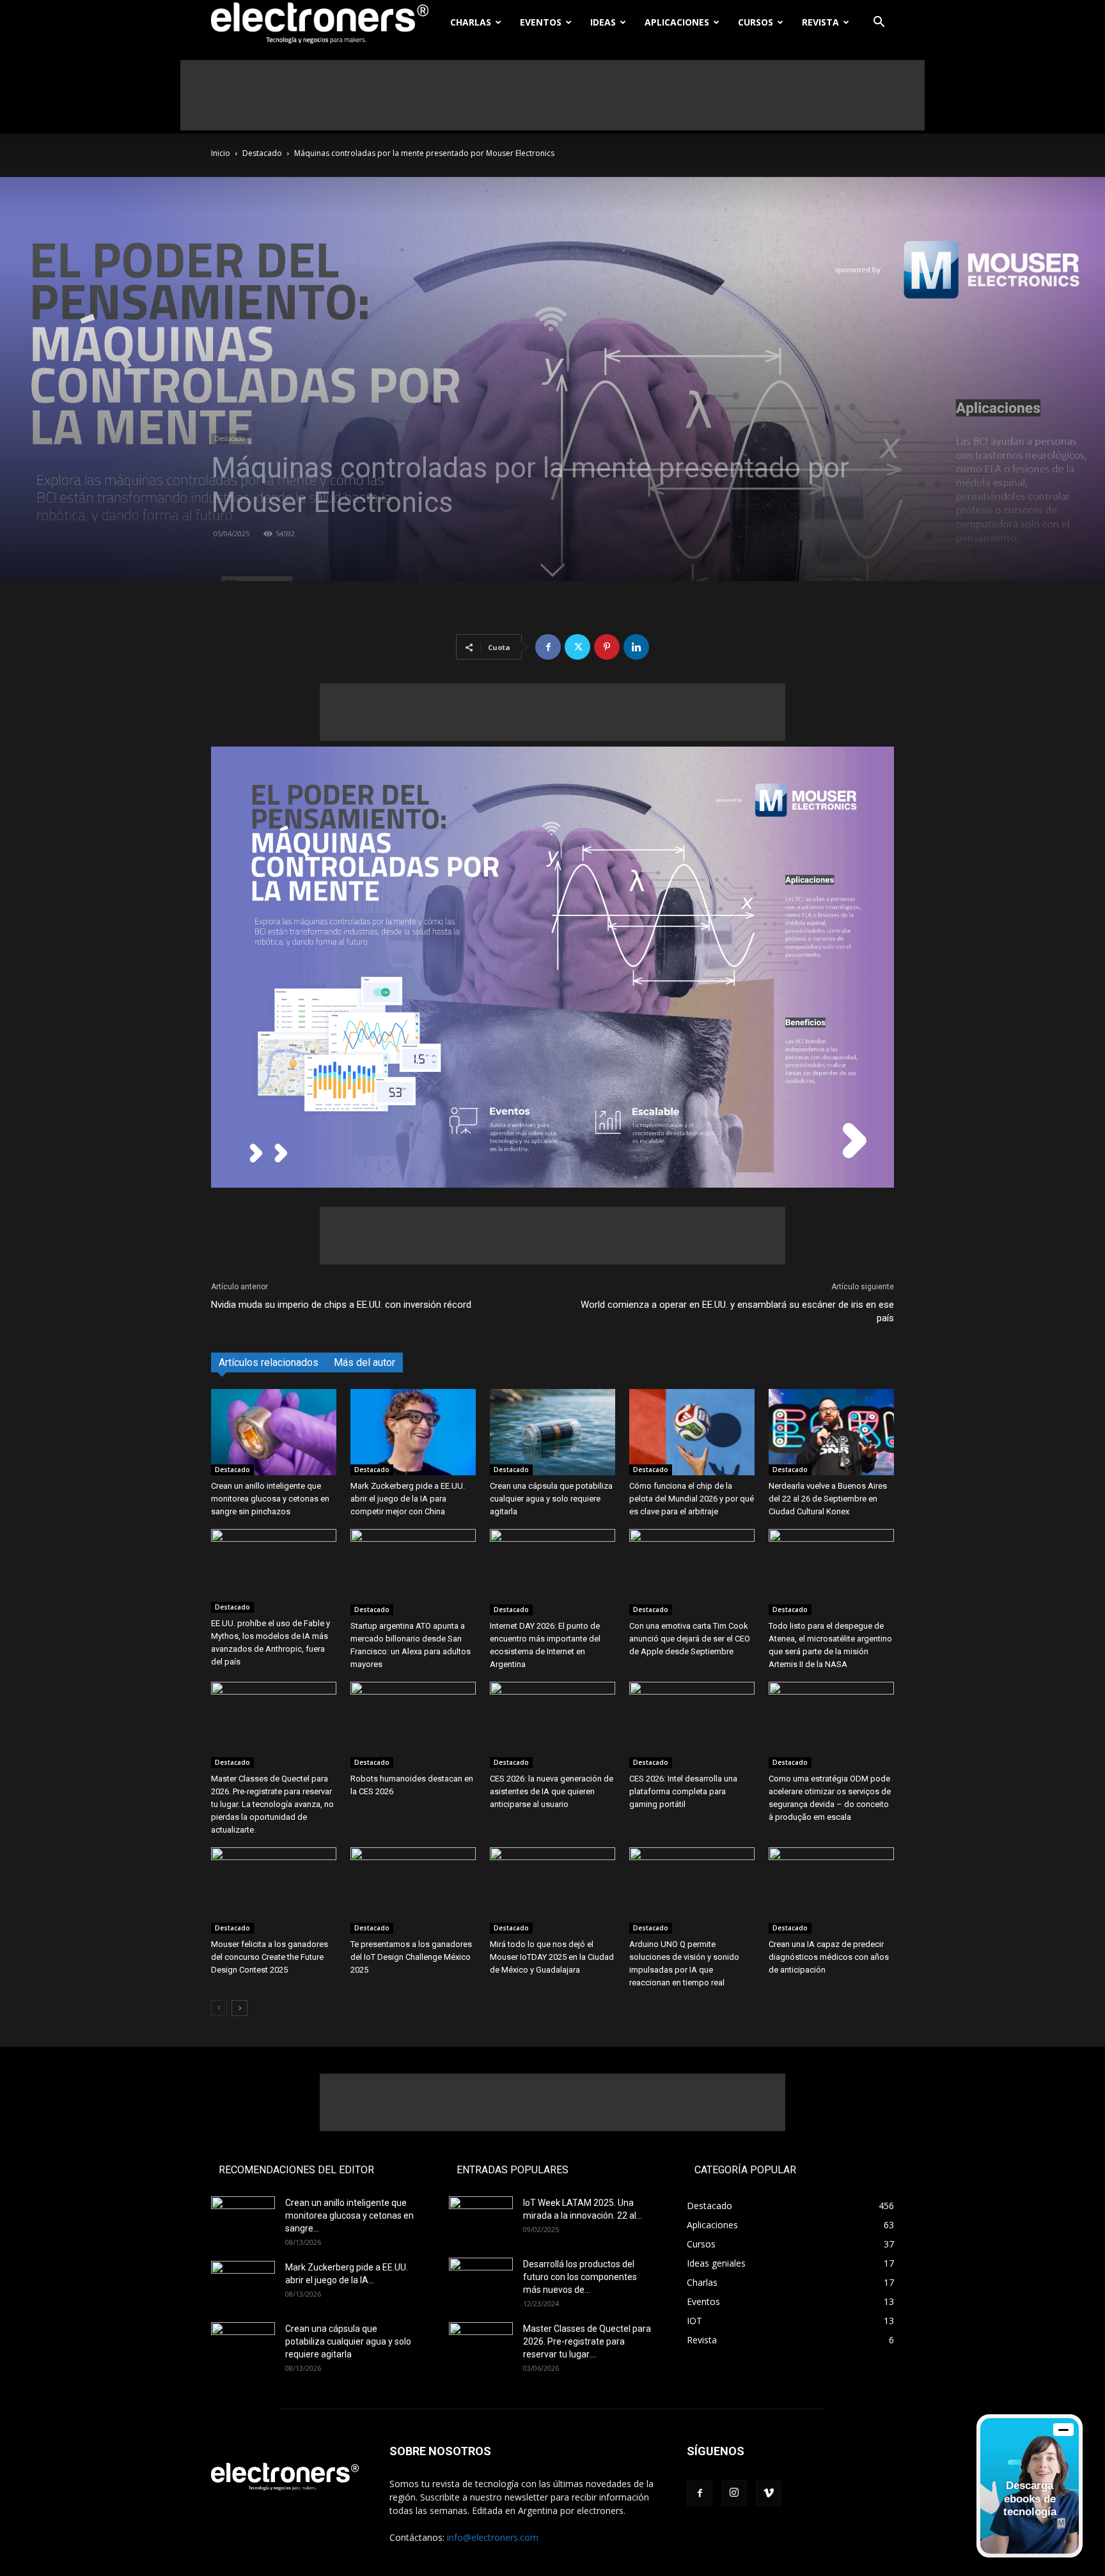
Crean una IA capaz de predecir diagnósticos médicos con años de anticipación (829, 1957)
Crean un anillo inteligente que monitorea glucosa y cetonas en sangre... (349, 2215)
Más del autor (364, 1362)
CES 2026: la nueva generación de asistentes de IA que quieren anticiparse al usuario (552, 1791)
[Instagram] (734, 2493)
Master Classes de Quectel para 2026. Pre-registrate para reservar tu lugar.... (587, 2341)
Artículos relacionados (269, 1362)
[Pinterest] (607, 647)
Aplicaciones (677, 22)
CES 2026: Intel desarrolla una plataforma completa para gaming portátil (683, 1791)
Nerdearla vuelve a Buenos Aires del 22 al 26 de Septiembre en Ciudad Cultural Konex (828, 1499)
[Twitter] (577, 647)
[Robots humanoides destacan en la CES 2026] (413, 1725)
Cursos (756, 22)
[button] (879, 23)
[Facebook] (548, 647)
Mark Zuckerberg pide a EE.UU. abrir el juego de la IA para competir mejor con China (408, 1499)
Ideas (603, 22)
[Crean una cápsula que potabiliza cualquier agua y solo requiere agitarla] (552, 1432)
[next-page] (239, 2008)
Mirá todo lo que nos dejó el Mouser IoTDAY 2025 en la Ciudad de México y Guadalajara (552, 1957)
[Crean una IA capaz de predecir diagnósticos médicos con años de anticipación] (831, 1890)
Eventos (541, 22)
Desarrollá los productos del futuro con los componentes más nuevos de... (580, 2277)
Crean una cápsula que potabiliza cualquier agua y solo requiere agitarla (551, 1499)
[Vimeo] (769, 2494)
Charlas (471, 22)
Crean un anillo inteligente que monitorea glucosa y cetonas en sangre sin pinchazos (270, 1499)
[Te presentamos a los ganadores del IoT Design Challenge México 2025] (413, 1890)
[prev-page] (219, 2008)
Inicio (221, 153)
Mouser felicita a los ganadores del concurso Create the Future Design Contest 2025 (270, 1957)
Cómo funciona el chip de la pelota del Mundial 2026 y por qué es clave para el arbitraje (692, 1499)
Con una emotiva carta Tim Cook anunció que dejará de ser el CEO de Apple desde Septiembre (690, 1639)
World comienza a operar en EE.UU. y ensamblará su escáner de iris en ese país (737, 1311)
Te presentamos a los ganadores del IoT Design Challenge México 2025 (411, 1957)
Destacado (262, 153)
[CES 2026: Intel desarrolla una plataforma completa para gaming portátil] (692, 1725)
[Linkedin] (636, 647)
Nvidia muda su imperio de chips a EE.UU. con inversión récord (341, 1305)
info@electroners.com (493, 2537)
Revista (820, 22)
